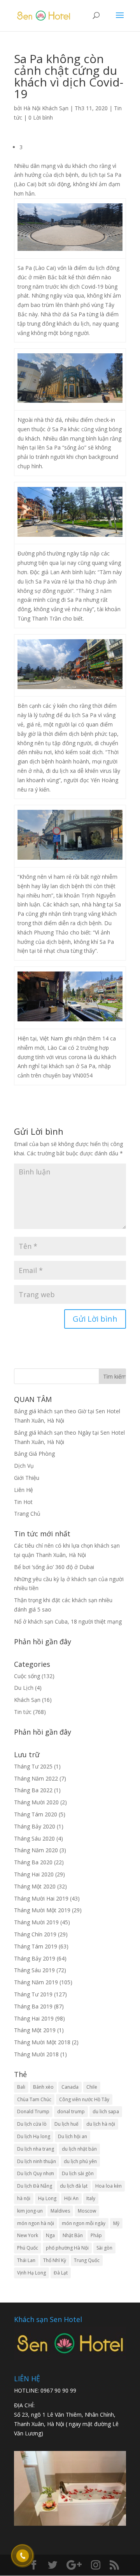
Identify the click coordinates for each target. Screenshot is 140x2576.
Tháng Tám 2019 (36, 1946)
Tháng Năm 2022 (36, 1778)
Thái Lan (26, 2260)
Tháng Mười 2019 (36, 1922)
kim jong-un (30, 2211)
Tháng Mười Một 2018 (42, 2042)
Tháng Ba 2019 (33, 2006)
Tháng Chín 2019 (35, 1934)
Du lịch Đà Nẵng (35, 2186)
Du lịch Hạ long (34, 2136)
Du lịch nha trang (36, 2149)
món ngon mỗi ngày (84, 2223)
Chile (92, 2087)
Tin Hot (23, 1502)
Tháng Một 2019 (35, 2030)
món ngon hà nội (36, 2223)
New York (28, 2235)
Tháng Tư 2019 (33, 1994)
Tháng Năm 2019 (36, 1982)
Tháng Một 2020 (35, 1886)
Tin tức (23, 1712)
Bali (21, 2087)
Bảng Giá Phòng (34, 1454)
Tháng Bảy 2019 (35, 1958)
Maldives (60, 2211)
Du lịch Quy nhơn (36, 2173)
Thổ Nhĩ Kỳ (55, 2260)
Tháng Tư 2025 (33, 1766)
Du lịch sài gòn (78, 2173)
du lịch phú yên (80, 2161)
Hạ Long (47, 2198)
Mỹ (116, 2223)
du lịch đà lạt (74, 2186)
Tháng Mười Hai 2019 (41, 1898)
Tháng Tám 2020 (36, 1814)
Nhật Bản (73, 2235)
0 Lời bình (41, 117)
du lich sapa (106, 2111)
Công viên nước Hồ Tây (84, 2099)
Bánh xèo (43, 2087)
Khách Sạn (27, 1700)
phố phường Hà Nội (67, 2248)
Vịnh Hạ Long (31, 2273)
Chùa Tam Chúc (34, 2099)
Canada (70, 2087)
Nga (50, 2235)
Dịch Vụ (24, 1466)
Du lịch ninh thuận (37, 2161)
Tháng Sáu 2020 (34, 1838)
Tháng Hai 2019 (34, 2018)
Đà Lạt (61, 2273)
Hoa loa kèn (108, 2186)
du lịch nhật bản (79, 2149)
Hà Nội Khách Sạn (46, 108)
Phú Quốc (28, 2248)
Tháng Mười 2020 (36, 1802)
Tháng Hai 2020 (34, 1874)
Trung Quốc (87, 2260)
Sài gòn (104, 2248)
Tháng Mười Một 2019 (42, 1910)
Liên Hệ (24, 1490)
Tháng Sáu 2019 (34, 1970)
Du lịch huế (66, 2124)
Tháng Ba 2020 (33, 1862)
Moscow (87, 2211)
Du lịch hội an (73, 2136)
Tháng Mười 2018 (36, 2054)
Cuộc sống (27, 1676)
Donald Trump (33, 2111)
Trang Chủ (27, 1514)
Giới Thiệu (27, 1478)
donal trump (71, 2111)
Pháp (96, 2235)
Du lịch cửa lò (32, 2124)
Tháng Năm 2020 (36, 1850)
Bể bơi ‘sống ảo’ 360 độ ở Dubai (54, 1567)
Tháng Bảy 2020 (35, 1826)
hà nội (24, 2198)
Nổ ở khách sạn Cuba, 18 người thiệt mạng (68, 1621)
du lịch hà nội (101, 2124)
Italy (91, 2198)
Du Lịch (24, 1688)
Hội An (71, 2198)
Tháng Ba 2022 (33, 1790)
